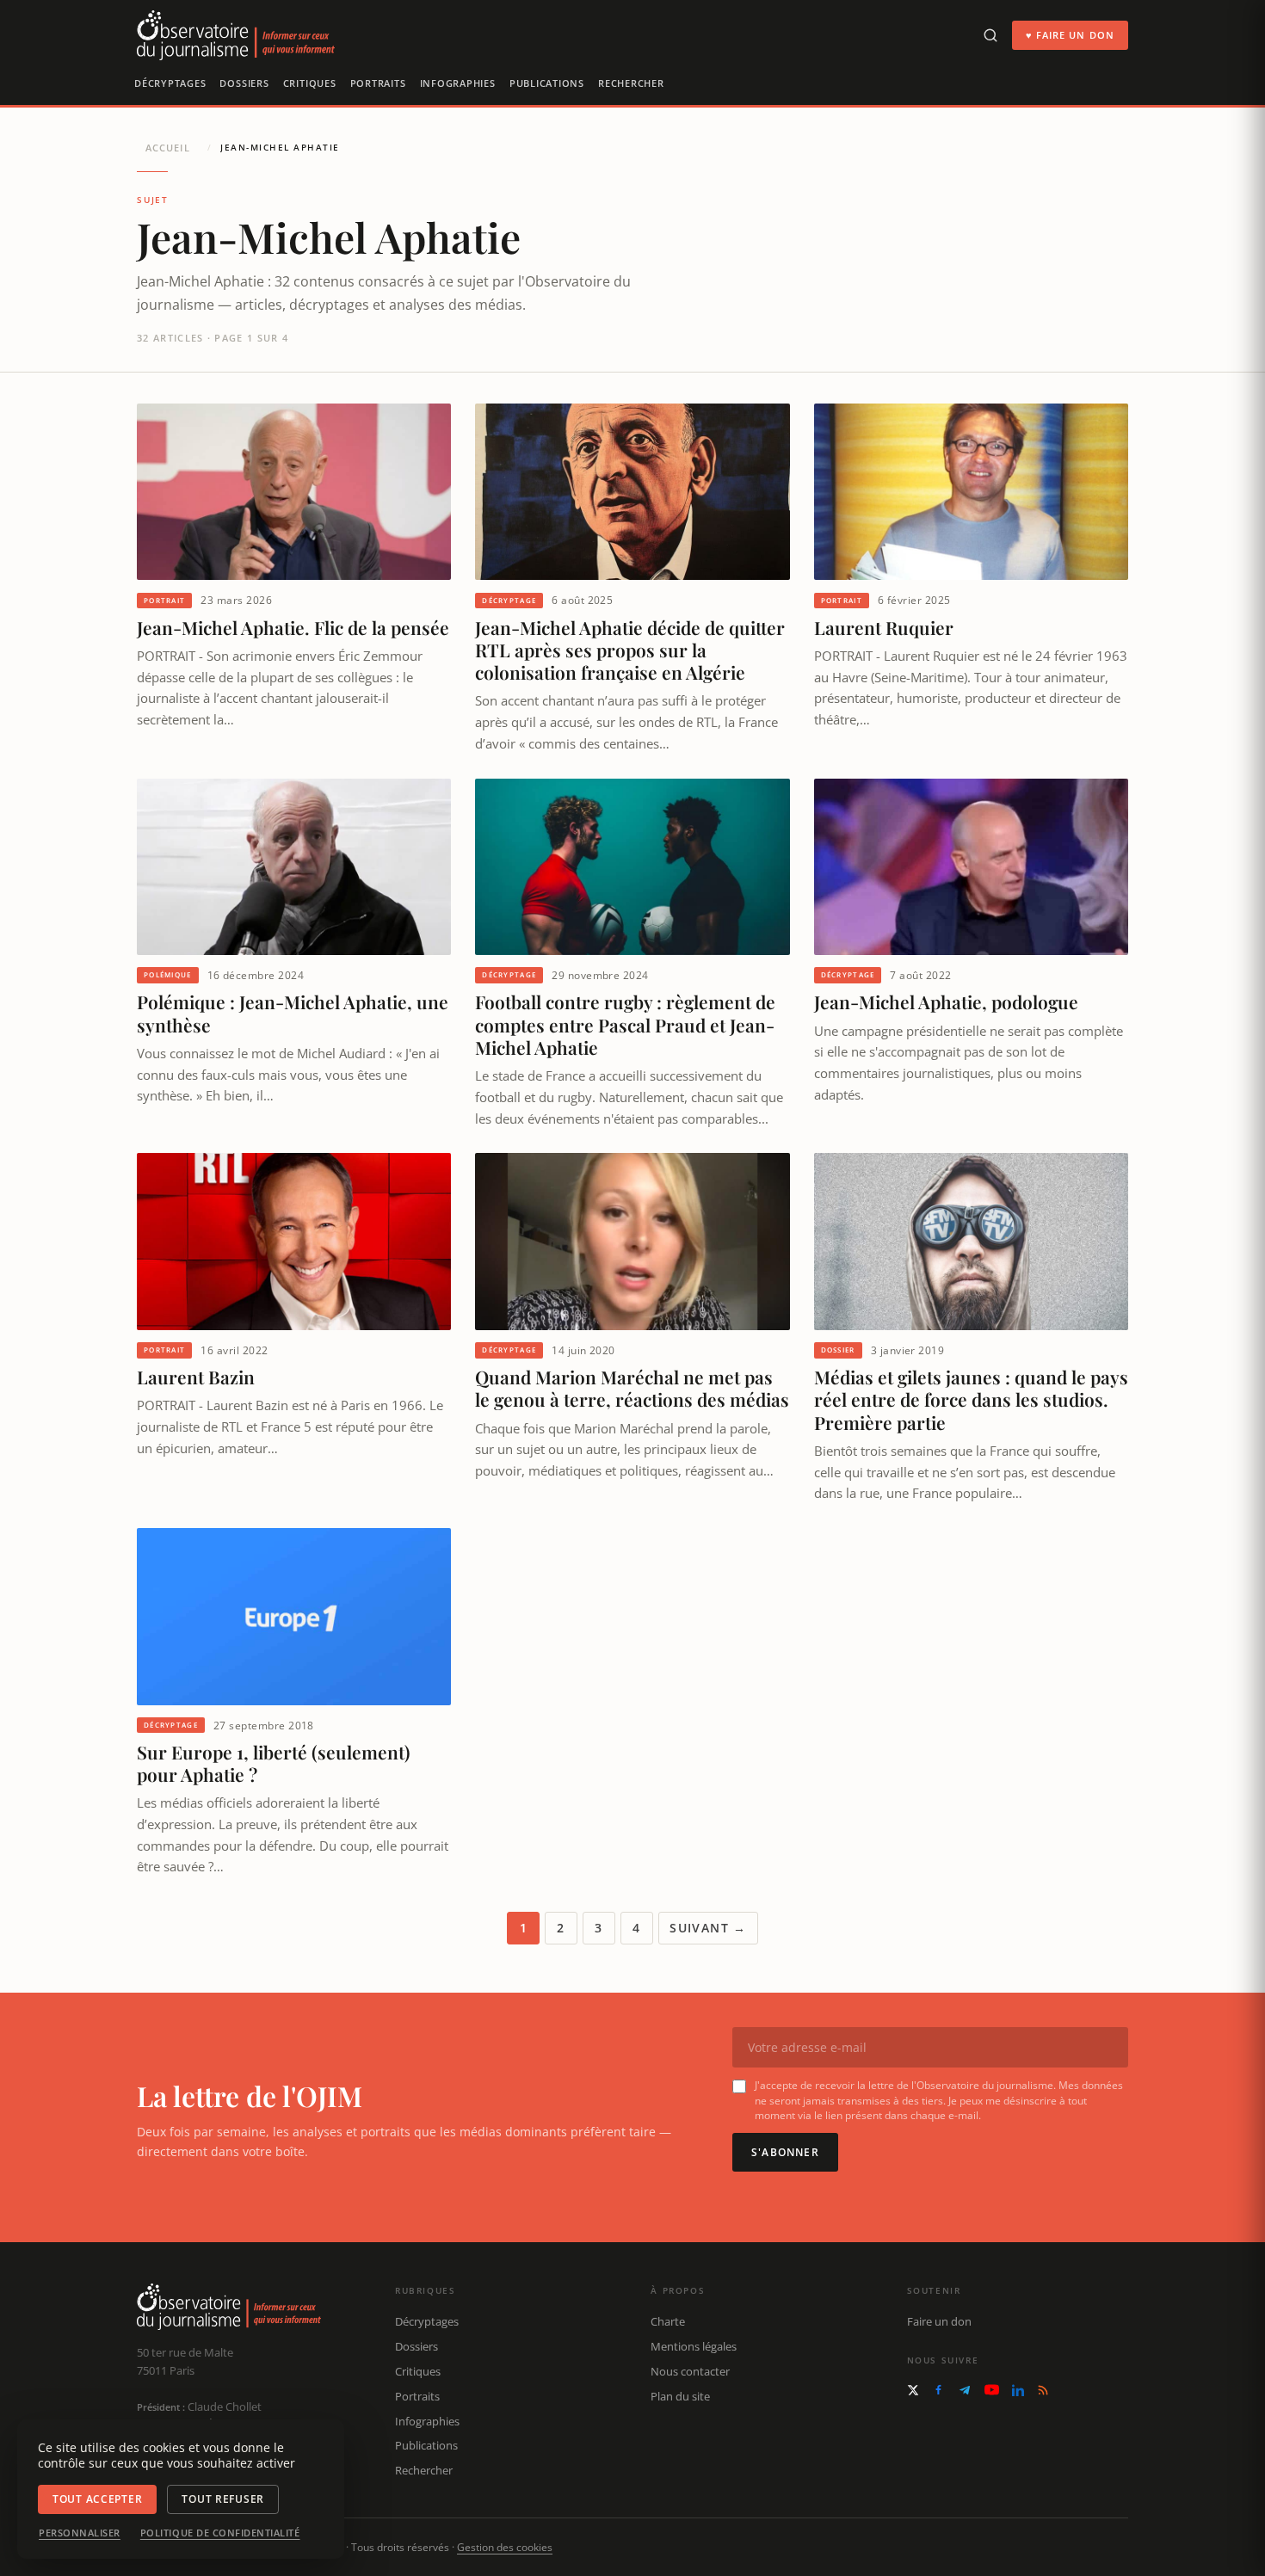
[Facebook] (938, 2390)
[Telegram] (965, 2390)
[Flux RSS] (1043, 2390)
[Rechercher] (990, 35)
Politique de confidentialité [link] (220, 2533)
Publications (547, 83)
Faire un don (939, 2321)
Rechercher (631, 83)
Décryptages (170, 83)
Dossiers (244, 83)
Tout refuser (223, 2499)
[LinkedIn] (1018, 2390)
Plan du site (680, 2396)
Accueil (168, 148)
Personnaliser (80, 2533)
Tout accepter (97, 2499)
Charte (668, 2321)
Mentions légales (694, 2346)
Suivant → (708, 1928)
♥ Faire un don (1070, 35)
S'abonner (785, 2152)
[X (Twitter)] (913, 2390)
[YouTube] (992, 2390)
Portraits (378, 83)
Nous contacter (690, 2371)
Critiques (310, 83)
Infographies (458, 83)
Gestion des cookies (505, 2547)
